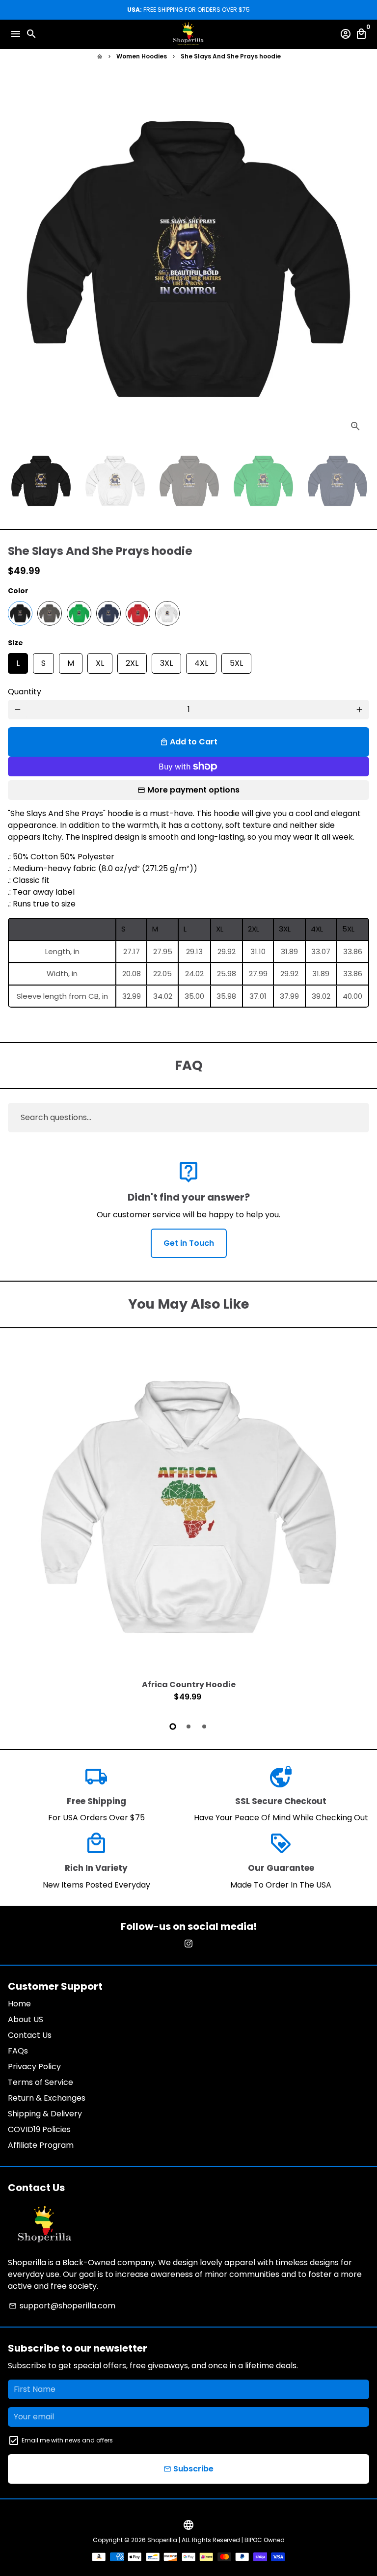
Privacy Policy (34, 2067)
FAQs (18, 2051)
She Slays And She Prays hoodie (231, 56)
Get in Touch (189, 1243)
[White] (167, 613)
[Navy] (108, 613)
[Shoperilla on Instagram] (188, 1944)
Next (359, 259)
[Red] (138, 613)
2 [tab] (188, 1726)
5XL (236, 661)
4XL (201, 661)
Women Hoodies (142, 56)
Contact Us (30, 2035)
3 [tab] (204, 1726)
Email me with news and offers (67, 2440)
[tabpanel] (188, 1526)
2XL (132, 661)
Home (19, 2004)
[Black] (20, 613)
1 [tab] (173, 1726)
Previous (18, 1525)
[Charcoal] (50, 613)
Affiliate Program (41, 2145)
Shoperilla (162, 2540)
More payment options (193, 790)
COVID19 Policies (39, 2129)
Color (18, 591)
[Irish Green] (79, 613)
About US (26, 2019)
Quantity (25, 692)
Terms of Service (40, 2082)
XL (100, 661)
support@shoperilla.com (62, 2306)
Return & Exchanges (47, 2098)
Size (15, 643)
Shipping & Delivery (45, 2114)
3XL (166, 661)
